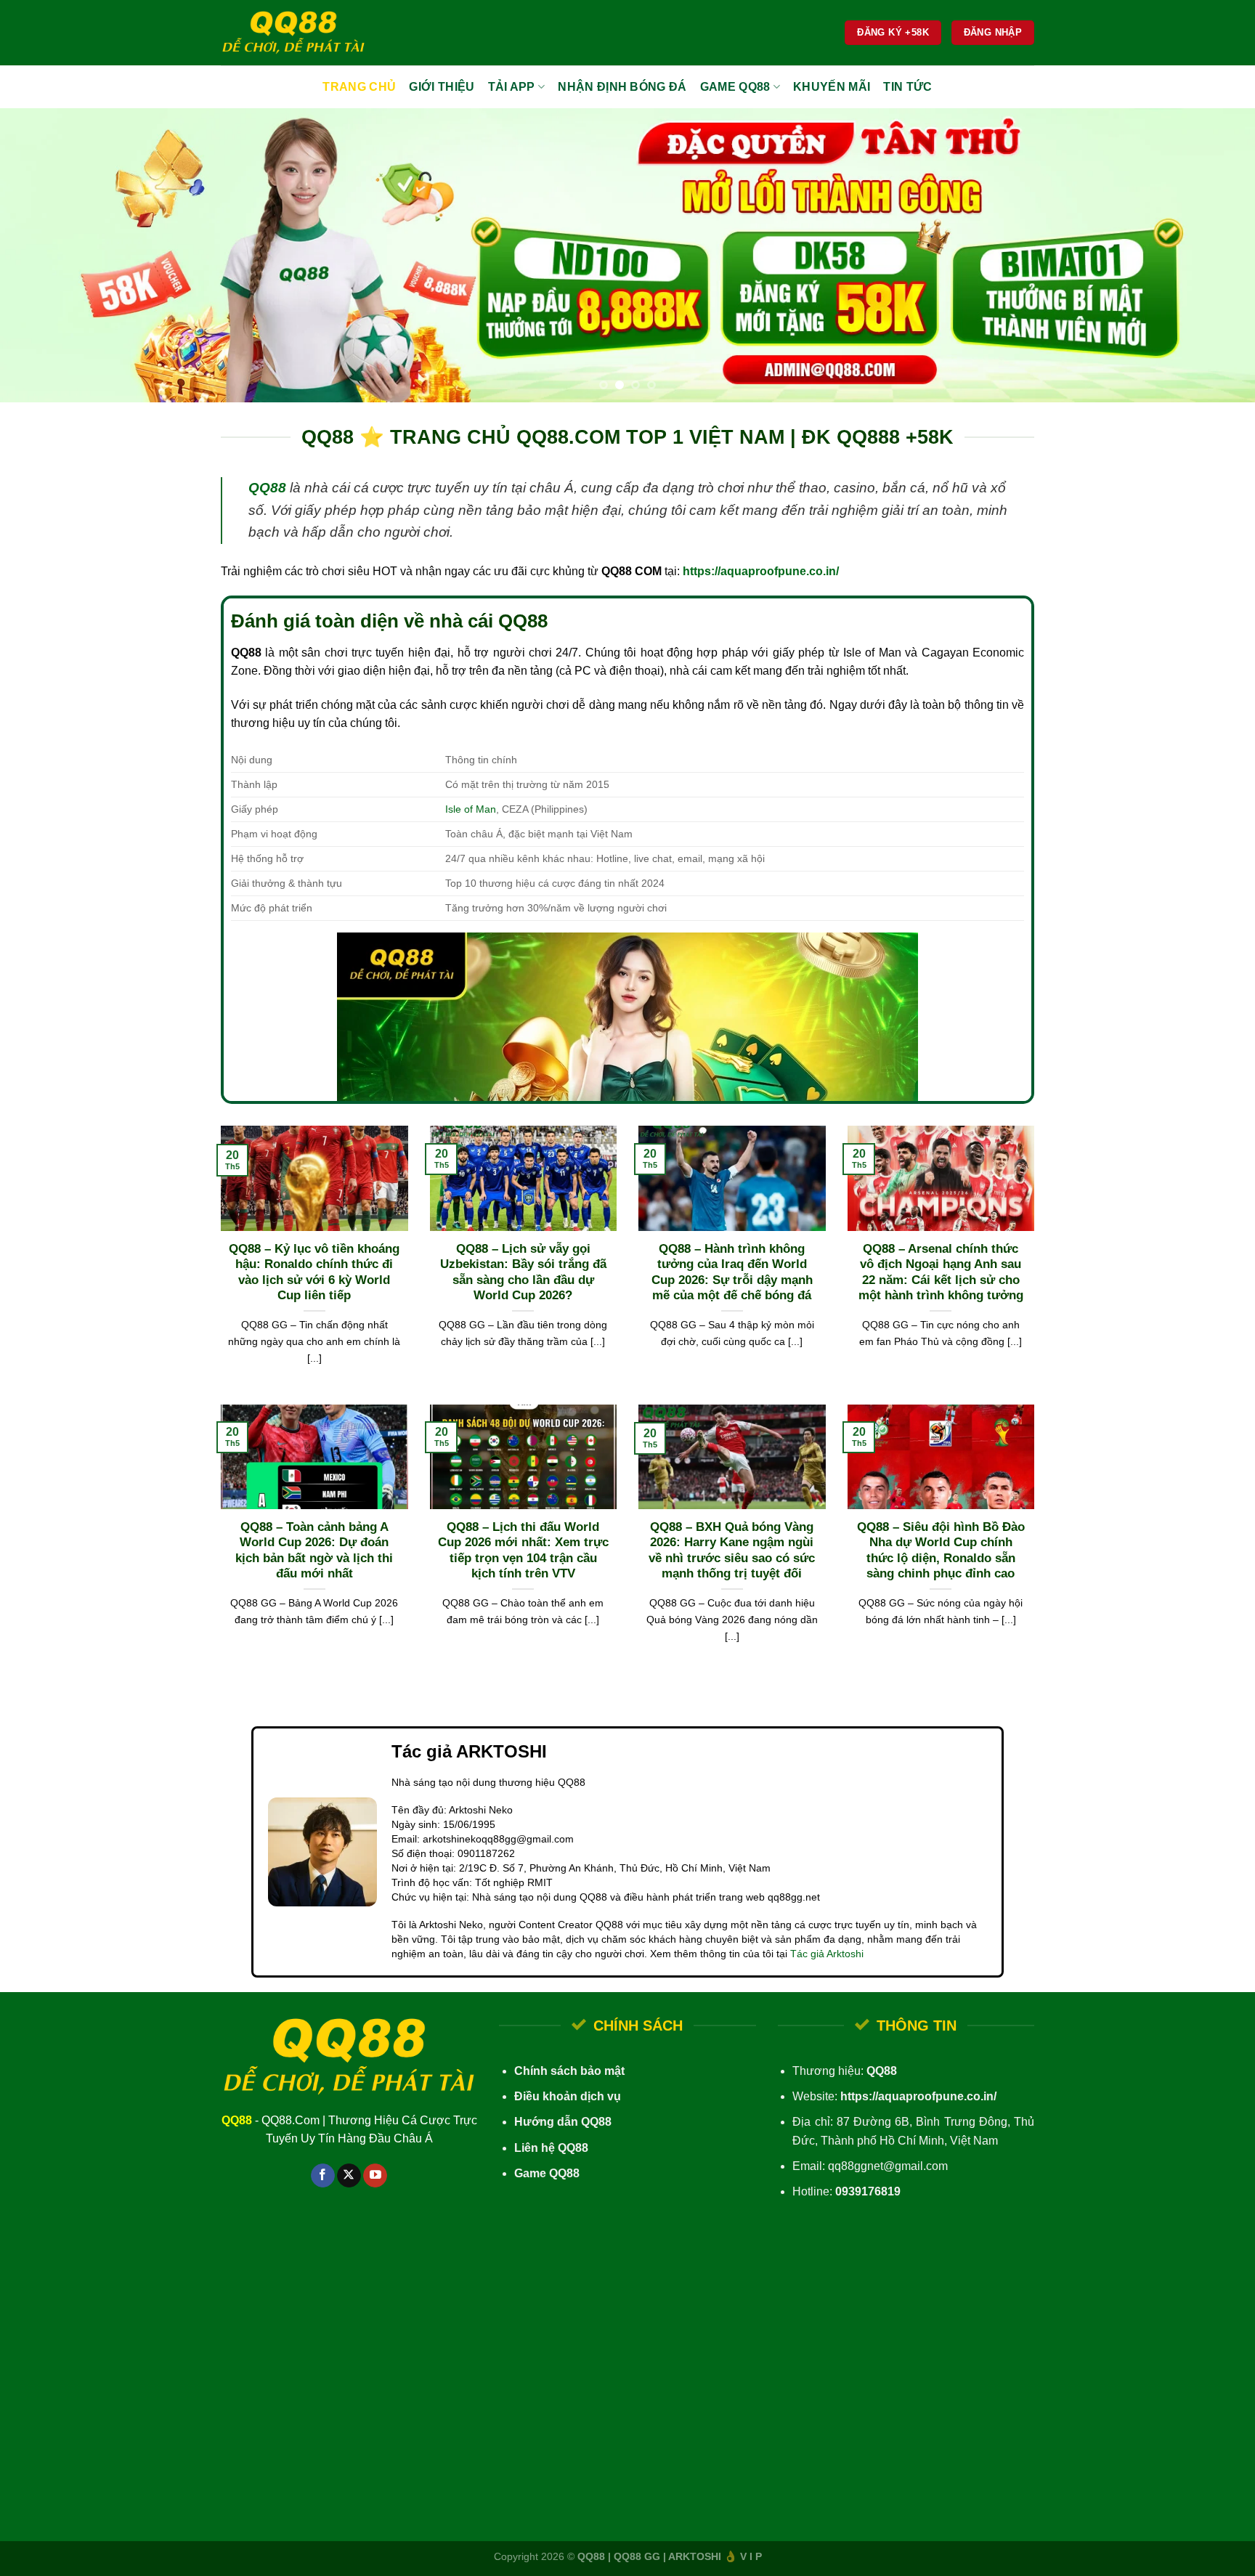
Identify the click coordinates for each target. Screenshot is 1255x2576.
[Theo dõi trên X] (349, 2176)
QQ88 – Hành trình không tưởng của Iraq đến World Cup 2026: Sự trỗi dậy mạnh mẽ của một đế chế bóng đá (732, 1272)
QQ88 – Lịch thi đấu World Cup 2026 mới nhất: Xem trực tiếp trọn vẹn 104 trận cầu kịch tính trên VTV (523, 1551)
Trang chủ (359, 87)
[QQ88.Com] (293, 33)
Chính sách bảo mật (569, 2071)
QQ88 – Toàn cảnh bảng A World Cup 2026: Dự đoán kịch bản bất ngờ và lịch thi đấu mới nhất (314, 1551)
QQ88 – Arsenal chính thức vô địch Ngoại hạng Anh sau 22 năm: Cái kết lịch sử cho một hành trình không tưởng (941, 1272)
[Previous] (44, 255)
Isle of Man (471, 809)
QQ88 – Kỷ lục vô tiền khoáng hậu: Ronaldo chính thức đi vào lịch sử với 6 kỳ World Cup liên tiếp (314, 1272)
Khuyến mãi (832, 87)
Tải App (512, 87)
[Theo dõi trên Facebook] (323, 2176)
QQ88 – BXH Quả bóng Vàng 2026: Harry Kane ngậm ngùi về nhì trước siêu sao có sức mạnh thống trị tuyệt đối (732, 1551)
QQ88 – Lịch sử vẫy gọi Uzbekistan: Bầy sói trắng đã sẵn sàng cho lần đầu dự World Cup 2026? (523, 1272)
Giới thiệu (442, 87)
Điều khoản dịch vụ (568, 2096)
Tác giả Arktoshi (827, 1954)
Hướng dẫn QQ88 (563, 2122)
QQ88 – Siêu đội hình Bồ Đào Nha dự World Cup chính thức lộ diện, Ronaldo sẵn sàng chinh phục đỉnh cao (941, 1551)
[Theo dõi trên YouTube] (375, 2176)
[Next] (1211, 255)
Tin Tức (907, 87)
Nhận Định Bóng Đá (622, 87)
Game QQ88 (735, 87)
